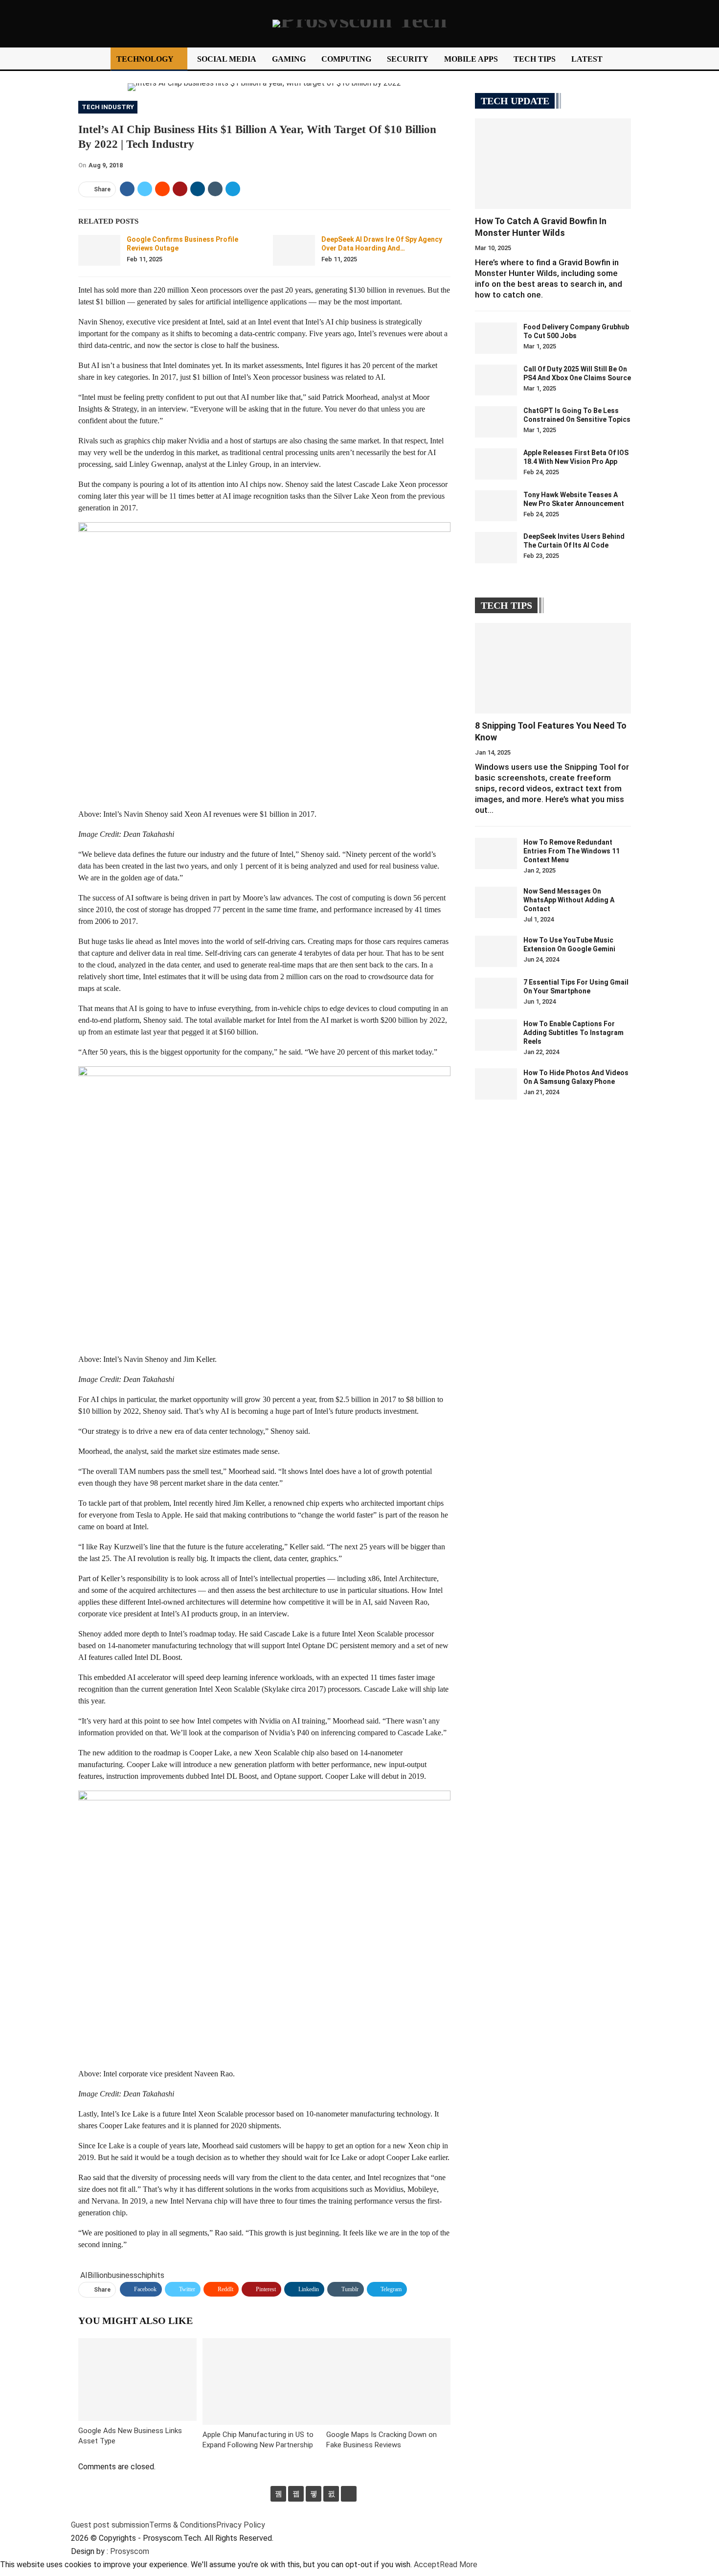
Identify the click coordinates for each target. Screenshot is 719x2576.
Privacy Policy (241, 2525)
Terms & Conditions (183, 2525)
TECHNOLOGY (145, 59)
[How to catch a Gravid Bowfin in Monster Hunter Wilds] (553, 164)
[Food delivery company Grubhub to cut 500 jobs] (496, 338)
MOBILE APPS (471, 59)
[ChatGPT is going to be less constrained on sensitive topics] (496, 422)
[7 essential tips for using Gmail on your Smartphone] (496, 993)
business (123, 2275)
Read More (459, 2564)
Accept (427, 2564)
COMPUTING (346, 59)
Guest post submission (110, 2525)
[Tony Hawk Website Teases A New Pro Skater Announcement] (496, 506)
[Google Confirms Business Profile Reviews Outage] (99, 251)
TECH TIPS (535, 59)
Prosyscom (130, 2551)
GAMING (289, 59)
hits (158, 2275)
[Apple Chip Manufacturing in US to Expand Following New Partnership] (265, 2381)
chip (145, 2275)
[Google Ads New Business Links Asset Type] (137, 2380)
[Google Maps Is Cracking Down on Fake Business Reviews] (388, 2381)
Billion (98, 2275)
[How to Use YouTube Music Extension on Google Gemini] (496, 951)
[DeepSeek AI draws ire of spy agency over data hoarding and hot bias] (294, 251)
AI (84, 2275)
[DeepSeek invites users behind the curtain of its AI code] (496, 548)
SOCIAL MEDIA (227, 59)
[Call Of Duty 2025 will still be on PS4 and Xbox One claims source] (496, 380)
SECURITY (408, 59)
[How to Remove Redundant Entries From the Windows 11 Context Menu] (496, 853)
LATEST (587, 59)
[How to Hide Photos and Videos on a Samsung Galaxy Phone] (496, 1084)
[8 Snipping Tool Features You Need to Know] (553, 668)
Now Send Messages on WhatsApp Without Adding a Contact (569, 900)
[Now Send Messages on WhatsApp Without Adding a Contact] (496, 902)
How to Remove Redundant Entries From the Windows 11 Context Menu (572, 851)
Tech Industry (108, 107)
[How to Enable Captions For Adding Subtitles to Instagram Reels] (496, 1035)
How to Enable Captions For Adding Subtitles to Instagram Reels (573, 1033)
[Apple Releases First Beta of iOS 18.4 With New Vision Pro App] (496, 464)
